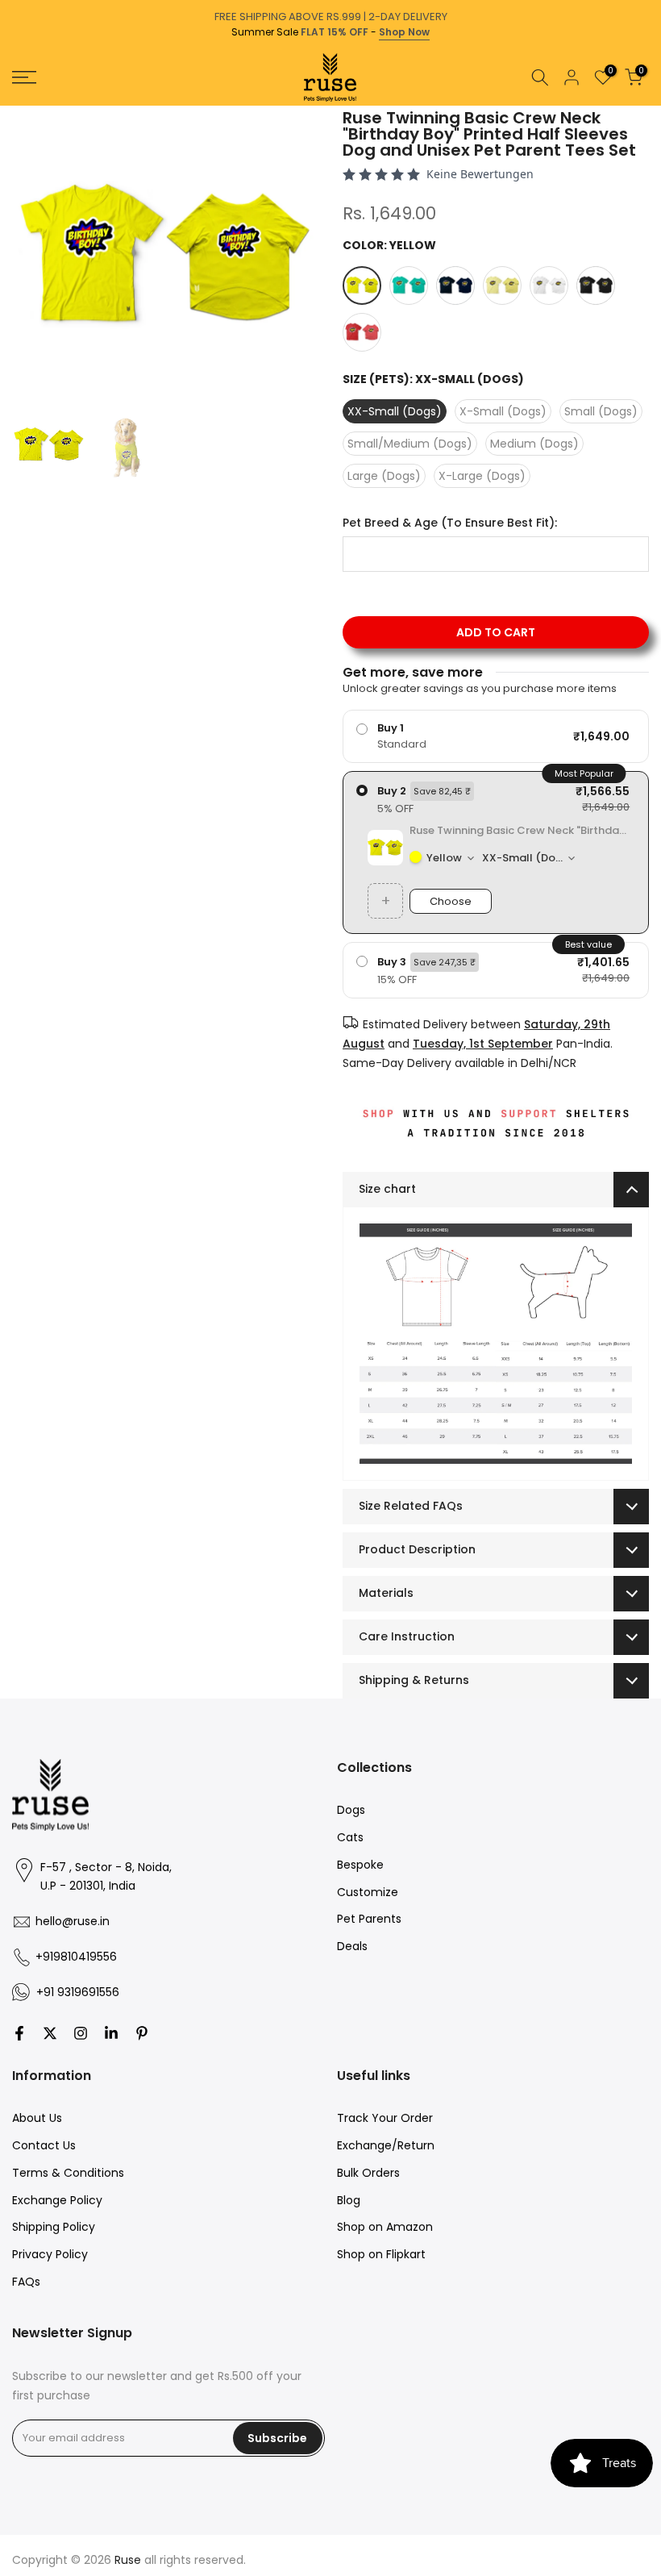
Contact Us (44, 2145)
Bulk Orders (368, 2173)
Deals (352, 1946)
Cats (350, 1837)
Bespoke (360, 1865)
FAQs (26, 2282)
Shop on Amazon (385, 2227)
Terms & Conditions (68, 2173)
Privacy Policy (50, 2254)
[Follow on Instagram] (81, 2033)
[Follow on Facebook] (19, 2033)
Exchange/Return (386, 2145)
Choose (451, 901)
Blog (349, 2200)
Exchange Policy (57, 2200)
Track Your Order (385, 2118)
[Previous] (14, 106)
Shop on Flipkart (381, 2254)
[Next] (647, 106)
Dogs (351, 1810)
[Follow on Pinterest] (142, 2033)
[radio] (496, 736)
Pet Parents (369, 1919)
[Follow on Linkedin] (111, 2033)
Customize (368, 1892)
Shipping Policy (54, 2227)
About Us (37, 2118)
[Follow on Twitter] (50, 2033)
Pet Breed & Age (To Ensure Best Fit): (450, 523)
